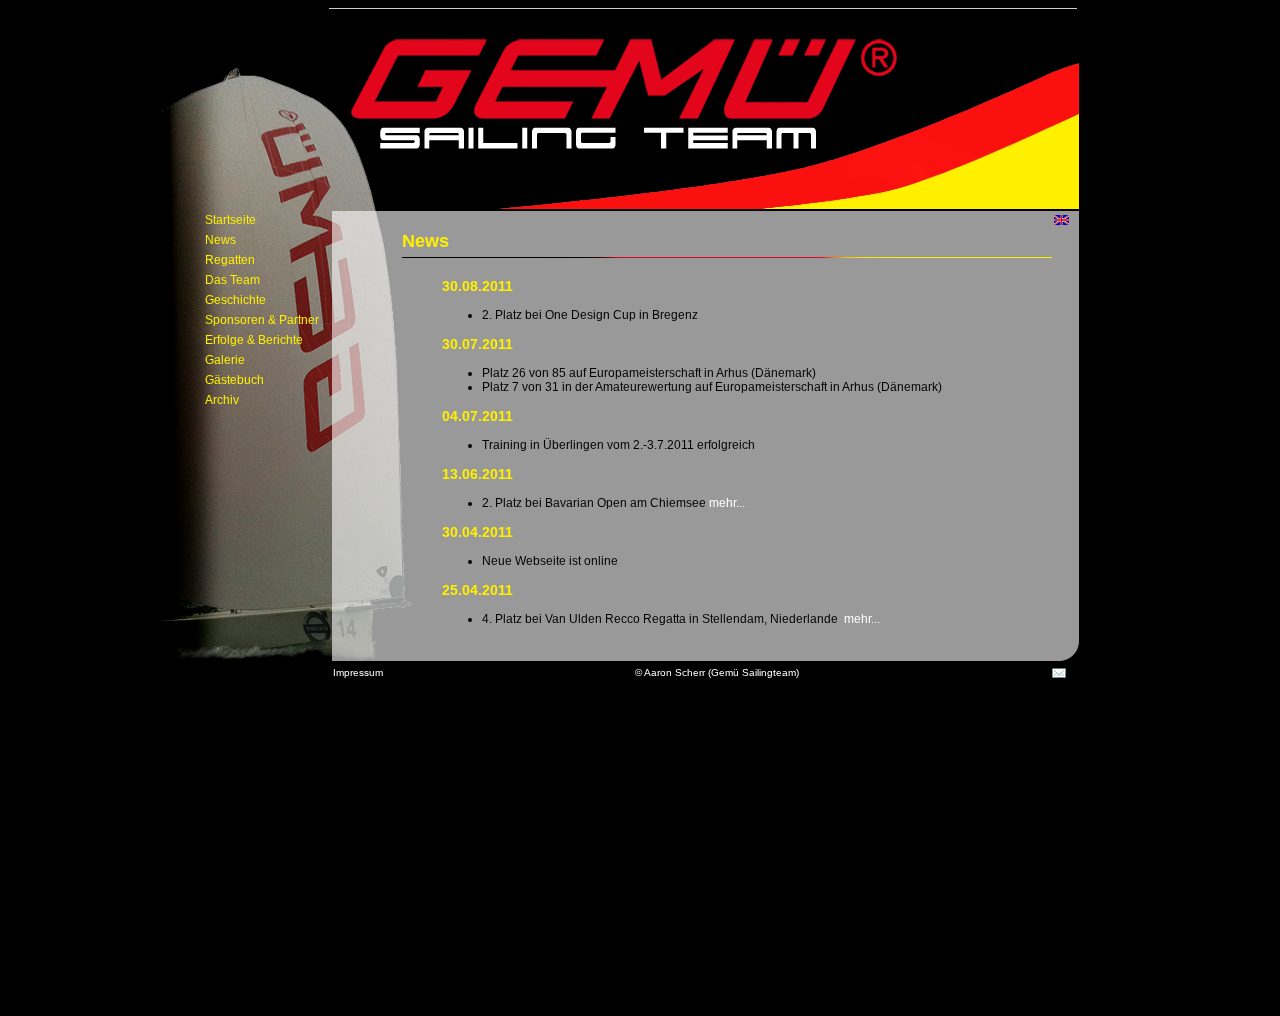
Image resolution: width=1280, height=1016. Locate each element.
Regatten (230, 260)
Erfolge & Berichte (254, 340)
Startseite (230, 220)
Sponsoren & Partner (262, 320)
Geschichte (235, 300)
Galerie (225, 360)
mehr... (725, 503)
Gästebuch (234, 380)
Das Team (232, 280)
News (220, 240)
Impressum (358, 672)
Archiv (222, 400)
